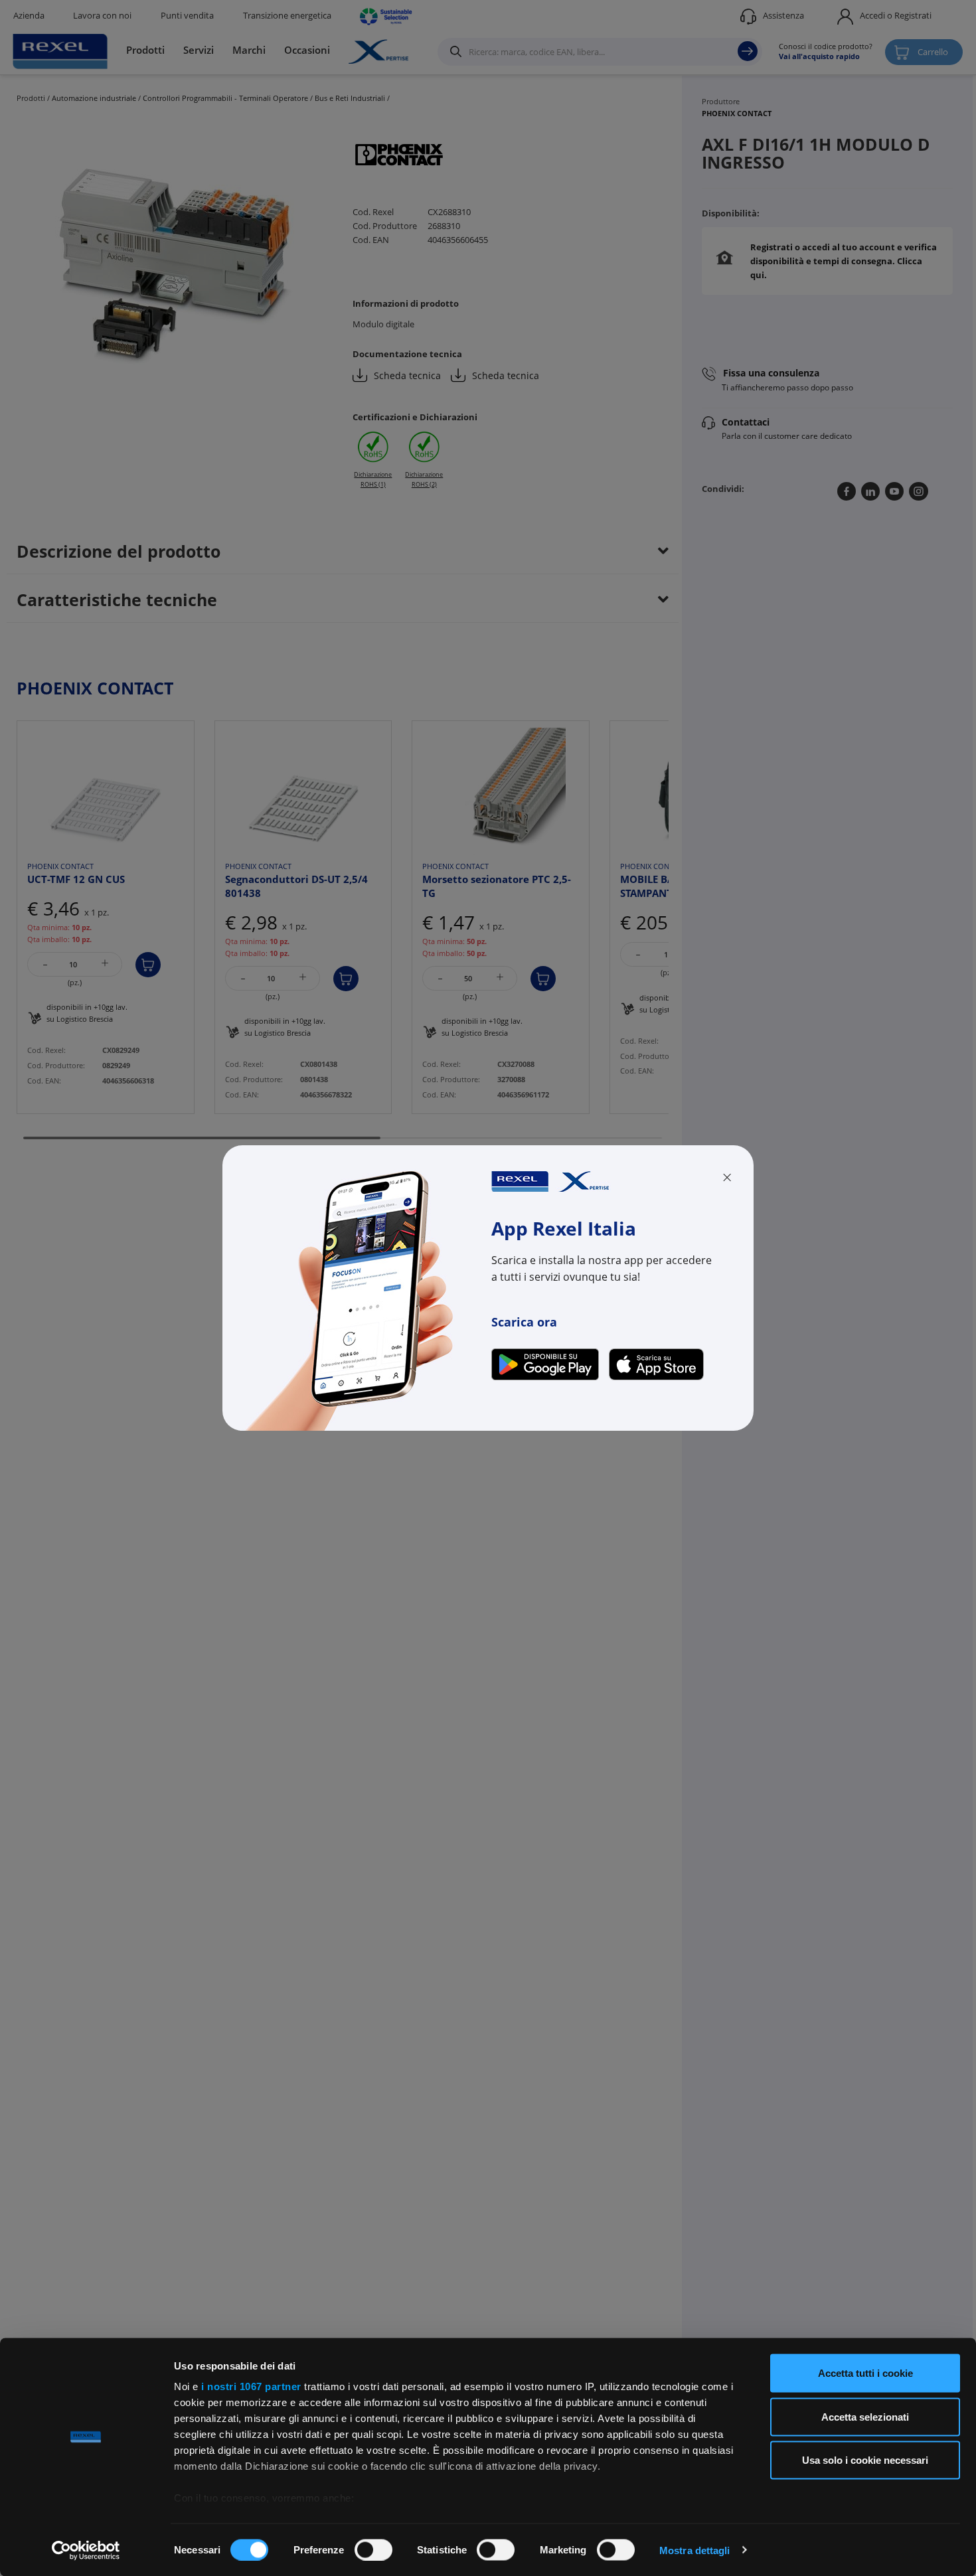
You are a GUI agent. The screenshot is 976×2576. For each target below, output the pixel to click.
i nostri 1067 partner (251, 2386)
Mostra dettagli (695, 2550)
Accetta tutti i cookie (865, 2373)
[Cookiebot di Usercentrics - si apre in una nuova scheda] (86, 2550)
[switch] (373, 2549)
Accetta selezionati (865, 2416)
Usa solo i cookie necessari (865, 2460)
